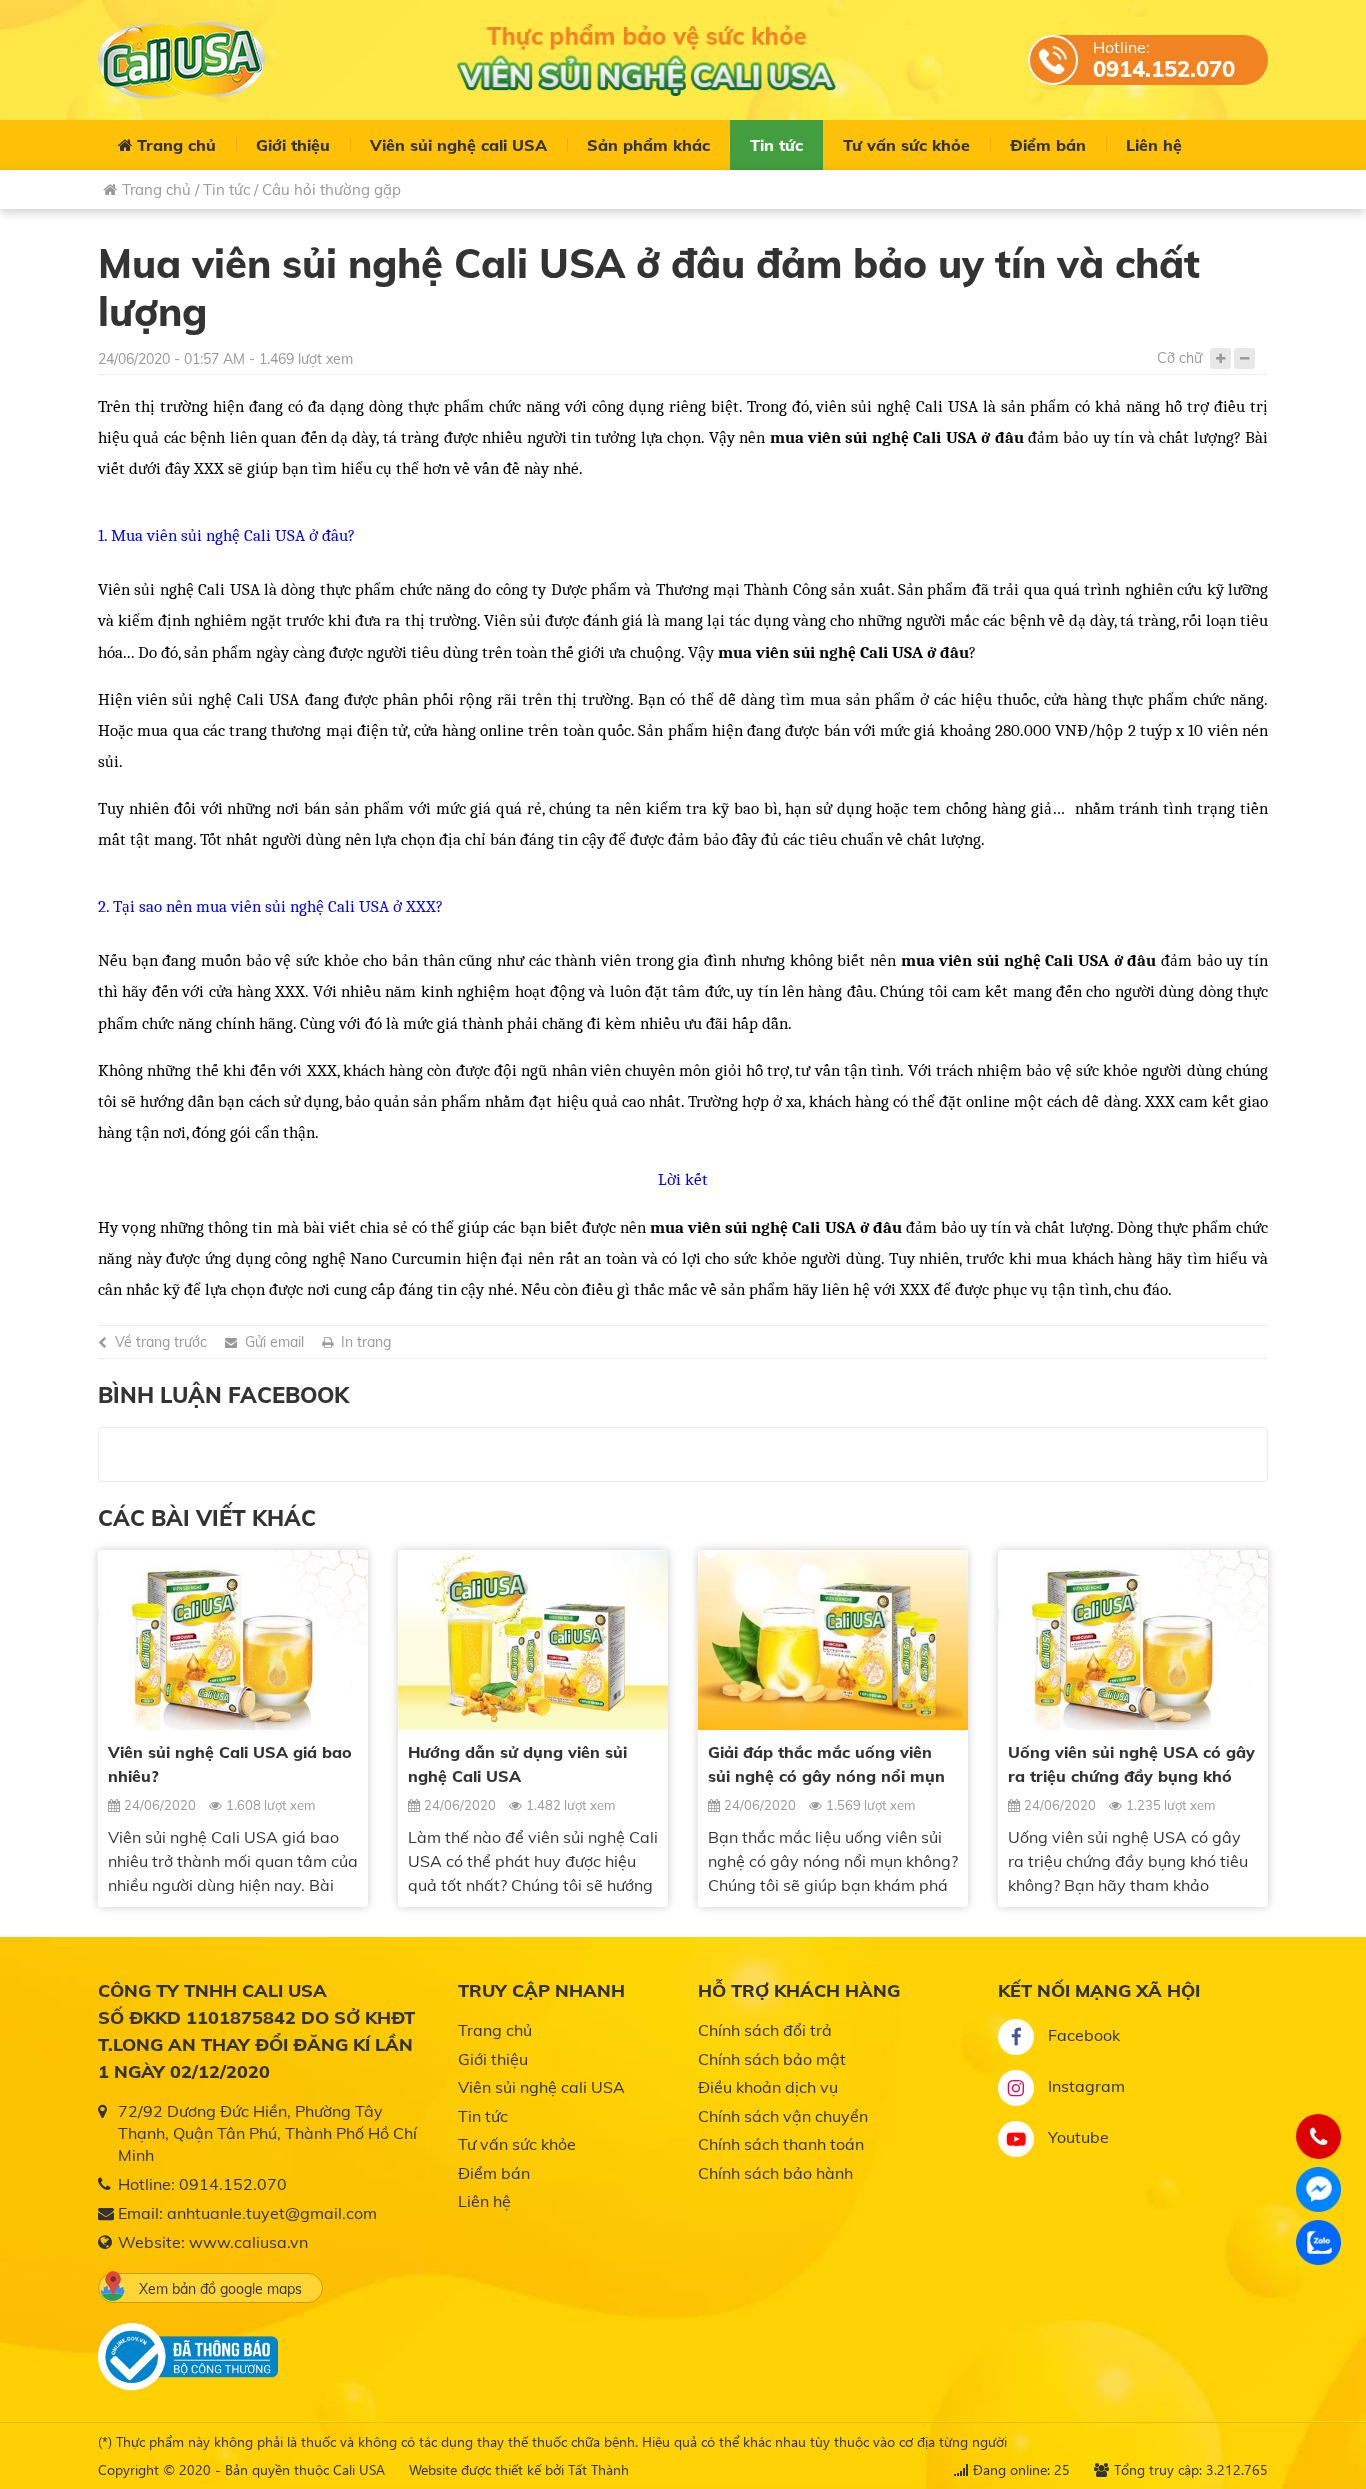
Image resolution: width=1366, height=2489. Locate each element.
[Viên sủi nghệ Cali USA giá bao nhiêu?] (233, 1640)
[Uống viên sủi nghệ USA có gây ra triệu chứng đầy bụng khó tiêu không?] (1133, 1640)
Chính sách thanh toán (781, 2144)
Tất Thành (598, 2469)
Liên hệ (1154, 145)
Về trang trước (161, 1342)
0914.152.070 (1164, 69)
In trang (366, 1342)
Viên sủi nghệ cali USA (458, 145)
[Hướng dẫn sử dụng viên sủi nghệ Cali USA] (533, 1640)
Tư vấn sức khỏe (906, 145)
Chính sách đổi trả (765, 2030)
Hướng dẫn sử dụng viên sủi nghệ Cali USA (517, 1764)
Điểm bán (1048, 145)
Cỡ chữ (1179, 358)
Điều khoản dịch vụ (768, 2087)
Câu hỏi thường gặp (331, 189)
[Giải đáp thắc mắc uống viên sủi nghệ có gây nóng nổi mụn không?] (833, 1640)
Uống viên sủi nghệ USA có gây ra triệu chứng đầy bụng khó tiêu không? (1131, 1765)
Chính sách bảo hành (775, 2173)
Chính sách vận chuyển (783, 2116)
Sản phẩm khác (648, 145)
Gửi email (274, 1342)
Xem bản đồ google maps (220, 2289)
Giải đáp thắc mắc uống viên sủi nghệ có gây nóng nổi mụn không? (826, 1765)
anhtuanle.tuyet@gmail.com (272, 2213)
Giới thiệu (293, 145)
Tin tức (776, 145)
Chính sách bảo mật (772, 2059)
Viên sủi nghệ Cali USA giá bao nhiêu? (230, 1764)
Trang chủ (176, 145)
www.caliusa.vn (248, 2242)
